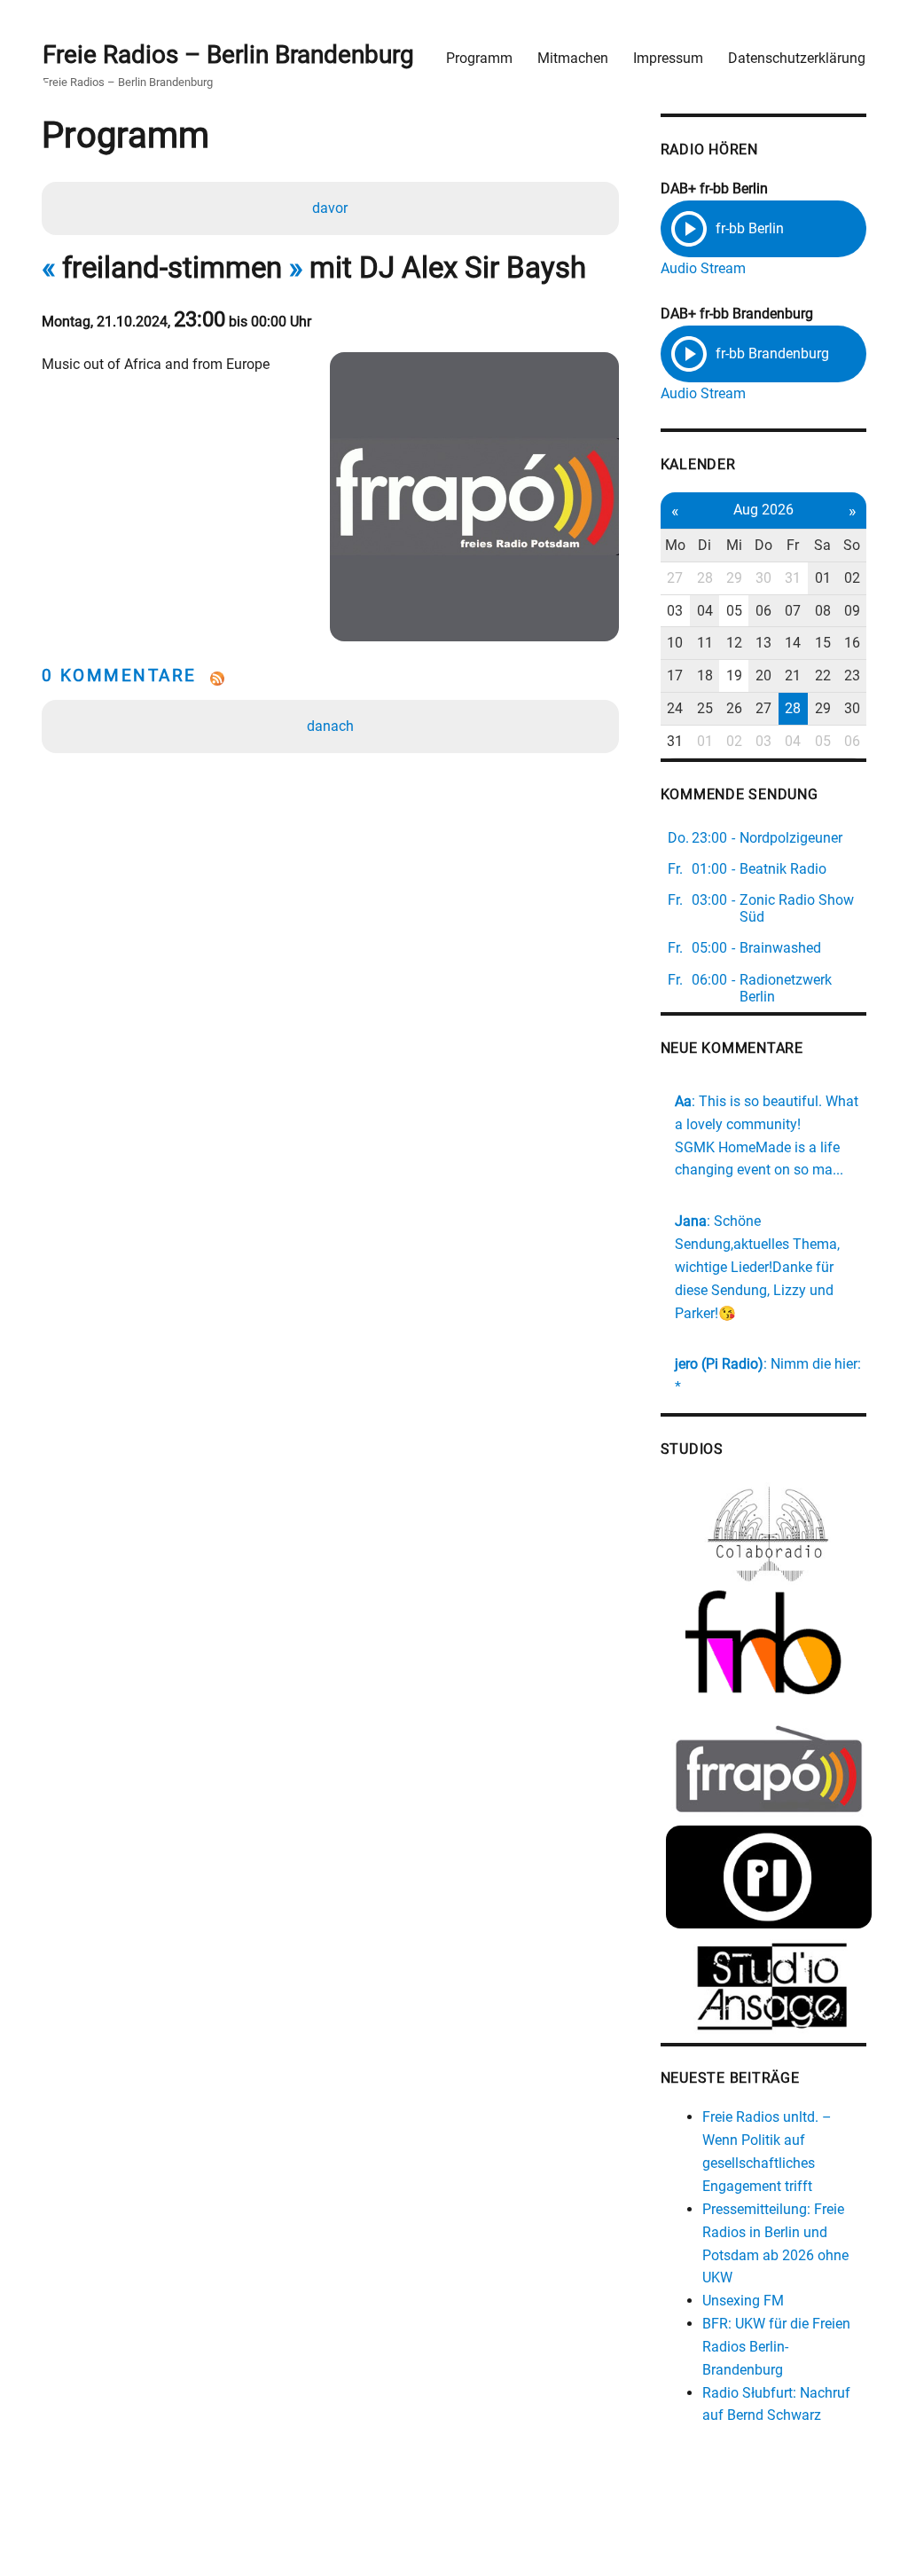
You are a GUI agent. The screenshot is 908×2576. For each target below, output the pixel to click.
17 (675, 675)
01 (823, 578)
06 (763, 611)
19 (734, 675)
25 (705, 708)
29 (734, 578)
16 (852, 643)
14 (793, 643)
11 (705, 643)
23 (852, 675)
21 (793, 675)
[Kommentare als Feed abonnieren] (331, 679)
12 (734, 643)
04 (705, 611)
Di (704, 545)
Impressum (668, 58)
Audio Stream (703, 268)
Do (763, 545)
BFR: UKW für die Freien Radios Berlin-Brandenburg (776, 2347)
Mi (734, 545)
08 (823, 611)
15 (823, 643)
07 (793, 611)
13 (763, 643)
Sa (822, 545)
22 (823, 675)
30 (763, 578)
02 (852, 578)
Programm (479, 58)
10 (675, 643)
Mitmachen (573, 58)
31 (793, 578)
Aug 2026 (763, 510)
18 (705, 675)
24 (675, 708)
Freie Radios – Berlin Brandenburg (228, 55)
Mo (675, 545)
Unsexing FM (743, 2301)
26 (734, 708)
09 (852, 611)
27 (675, 578)
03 (675, 611)
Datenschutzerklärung (797, 58)
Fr (793, 545)
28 (705, 578)
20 (763, 675)
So (852, 545)
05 (734, 611)
